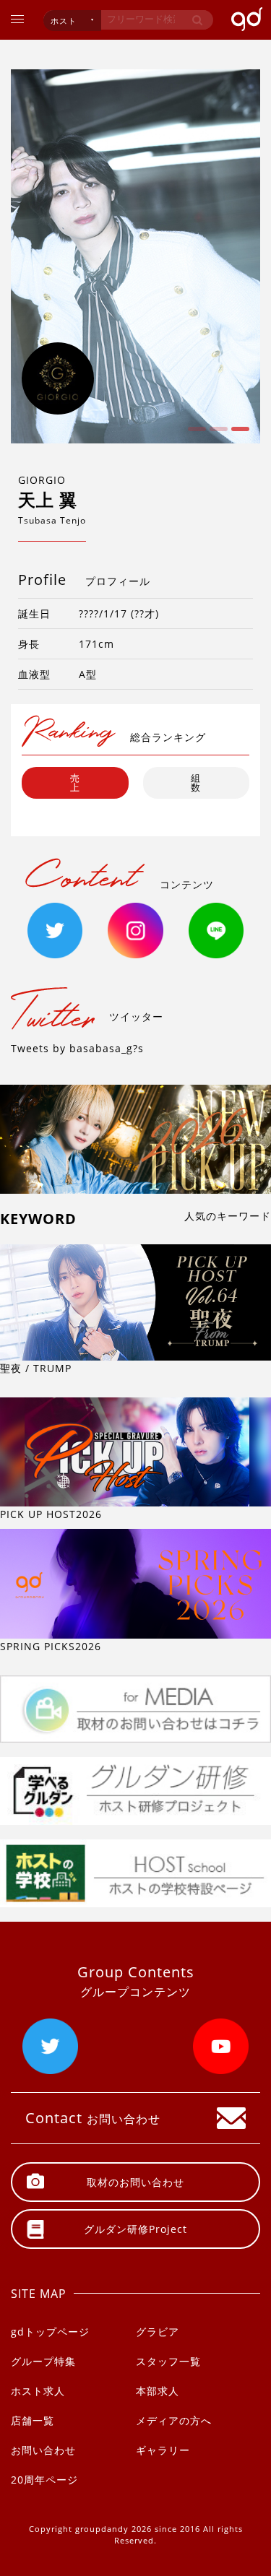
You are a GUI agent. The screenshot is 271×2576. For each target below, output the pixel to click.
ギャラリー (163, 2450)
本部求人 (158, 2391)
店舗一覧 (33, 2420)
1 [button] (195, 434)
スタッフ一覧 (168, 2361)
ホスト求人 (38, 2391)
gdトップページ (50, 2332)
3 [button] (238, 434)
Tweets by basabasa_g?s (77, 1048)
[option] (135, 256)
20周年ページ (44, 2480)
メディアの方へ (174, 2420)
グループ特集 (43, 2361)
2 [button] (217, 434)
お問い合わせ (43, 2450)
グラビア (158, 2332)
